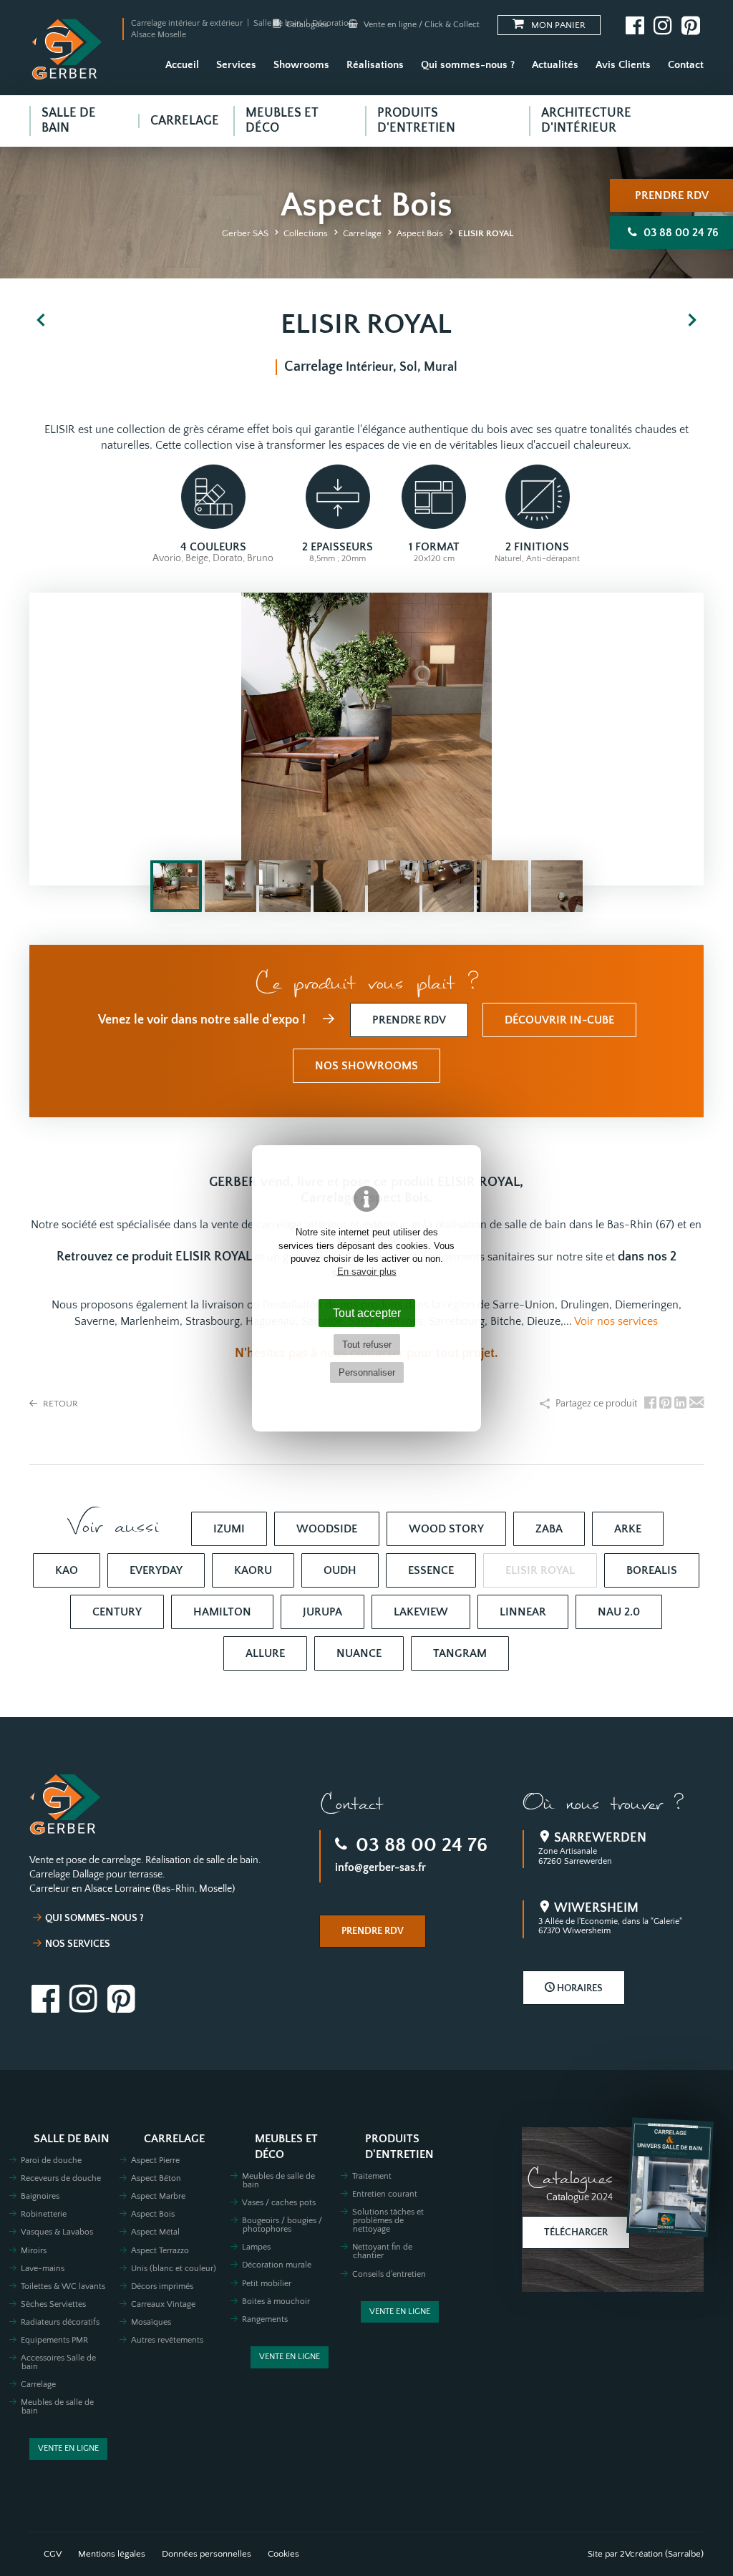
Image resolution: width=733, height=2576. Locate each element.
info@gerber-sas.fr (380, 1867)
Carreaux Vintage (163, 2304)
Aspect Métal (155, 2232)
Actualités (555, 65)
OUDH (340, 1570)
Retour (59, 1404)
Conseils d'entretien (389, 2274)
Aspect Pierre (155, 2161)
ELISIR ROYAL (540, 1570)
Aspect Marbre (158, 2196)
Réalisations (375, 65)
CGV (53, 2554)
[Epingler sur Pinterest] (665, 1404)
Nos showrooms (366, 1066)
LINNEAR (523, 1612)
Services (236, 65)
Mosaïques (151, 2322)
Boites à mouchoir (276, 2302)
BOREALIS (652, 1570)
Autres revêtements (167, 2340)
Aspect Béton (156, 2178)
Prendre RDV (672, 195)
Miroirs (34, 2251)
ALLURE (265, 1653)
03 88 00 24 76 (419, 1845)
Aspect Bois (153, 2214)
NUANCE (359, 1653)
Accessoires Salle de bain (58, 2362)
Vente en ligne (68, 2448)
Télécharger (576, 2232)
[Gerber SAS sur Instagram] (663, 25)
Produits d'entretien (399, 2147)
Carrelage (38, 2385)
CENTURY (117, 1612)
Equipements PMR (54, 2340)
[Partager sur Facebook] (650, 1404)
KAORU (253, 1570)
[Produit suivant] (692, 321)
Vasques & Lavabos (57, 2232)
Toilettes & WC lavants (63, 2286)
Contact (686, 65)
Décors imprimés (162, 2286)
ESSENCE (431, 1570)
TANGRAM (460, 1653)
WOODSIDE (327, 1529)
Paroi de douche (51, 2161)
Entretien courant (385, 2194)
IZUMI (229, 1529)
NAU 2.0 (619, 1612)
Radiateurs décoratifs (60, 2322)
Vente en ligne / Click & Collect (421, 25)
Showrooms (301, 65)
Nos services (78, 1944)
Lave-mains (43, 2269)
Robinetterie (44, 2214)
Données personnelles (207, 2554)
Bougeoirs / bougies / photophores (282, 2225)
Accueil (182, 65)
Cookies (283, 2554)
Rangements (265, 2319)
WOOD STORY (446, 1529)
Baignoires (40, 2196)
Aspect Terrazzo (160, 2251)
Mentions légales (112, 2554)
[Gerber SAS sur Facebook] (635, 25)
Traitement (372, 2176)
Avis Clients (623, 65)
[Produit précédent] (41, 321)
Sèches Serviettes (53, 2304)
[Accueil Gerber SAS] (67, 49)
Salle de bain (72, 2139)
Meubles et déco (286, 2147)
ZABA (549, 1529)
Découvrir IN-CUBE (559, 1020)
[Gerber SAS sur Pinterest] (691, 25)
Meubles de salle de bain (57, 2407)
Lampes (256, 2247)
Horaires (579, 1988)
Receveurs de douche (61, 2178)
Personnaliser (367, 1372)
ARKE (628, 1529)
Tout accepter (367, 1313)
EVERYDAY (156, 1570)
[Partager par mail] (696, 1404)
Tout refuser (367, 1345)
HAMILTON (222, 1612)
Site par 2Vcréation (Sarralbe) (646, 2554)
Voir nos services (616, 1321)
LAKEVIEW (421, 1612)
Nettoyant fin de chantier (382, 2251)
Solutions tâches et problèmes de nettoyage (388, 2221)
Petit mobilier (267, 2284)
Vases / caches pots (279, 2203)
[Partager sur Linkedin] (680, 1404)
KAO (67, 1570)
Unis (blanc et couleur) (174, 2269)
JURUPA (322, 1612)
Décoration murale (277, 2265)
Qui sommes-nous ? (468, 65)
